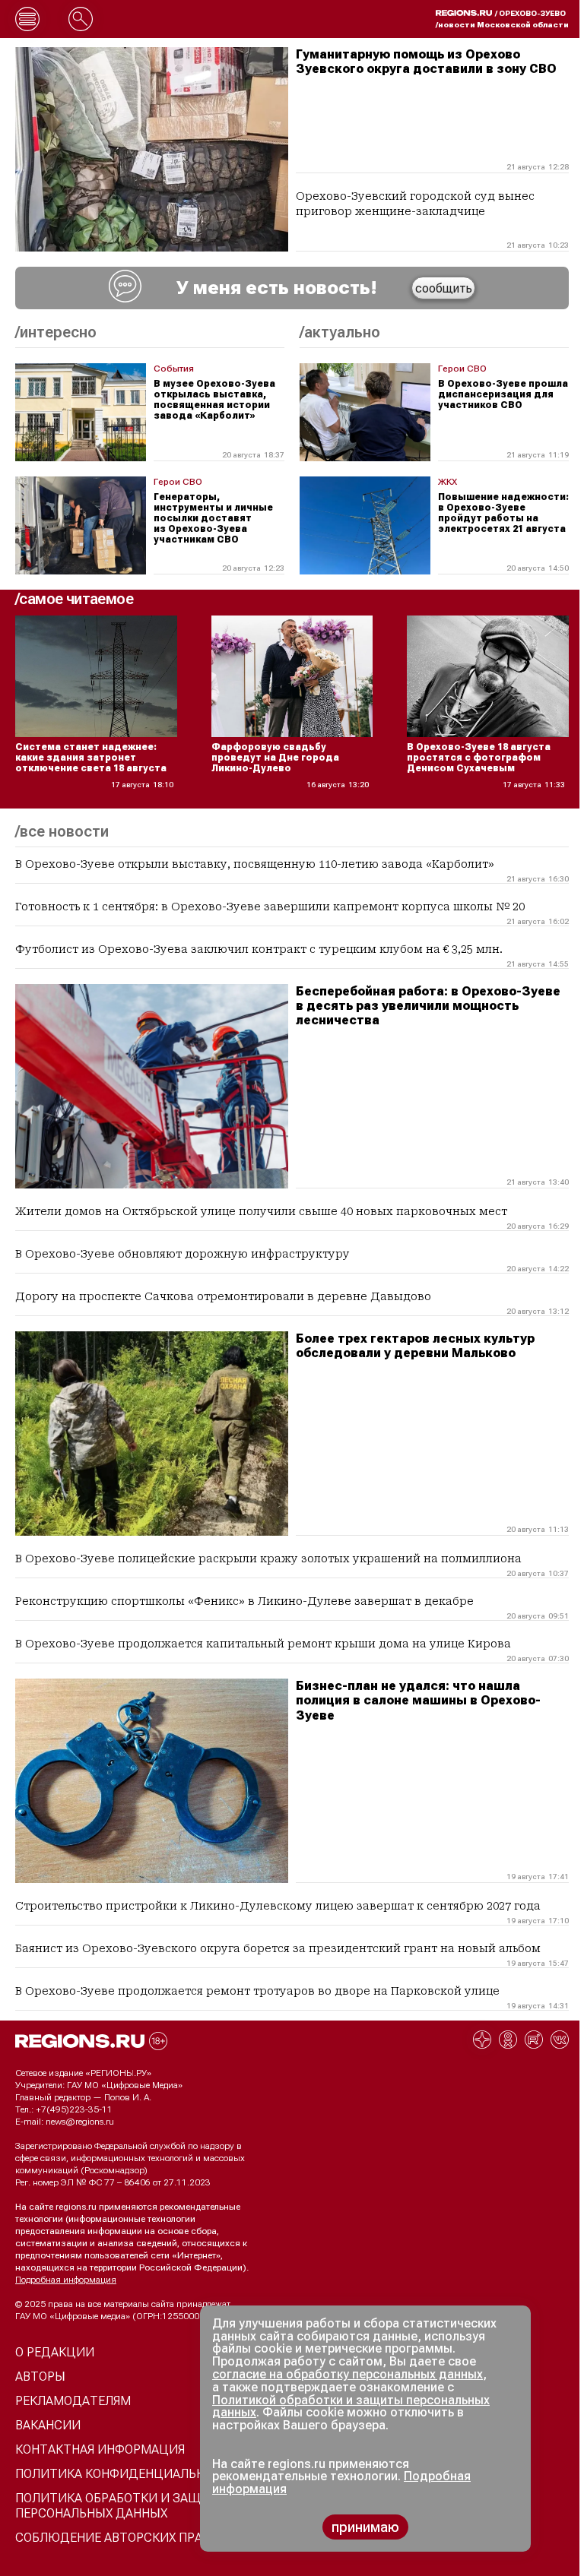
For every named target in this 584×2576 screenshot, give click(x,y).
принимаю (365, 2527)
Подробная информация (66, 2280)
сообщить (444, 288)
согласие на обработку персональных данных (348, 2374)
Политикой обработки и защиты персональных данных (351, 2407)
